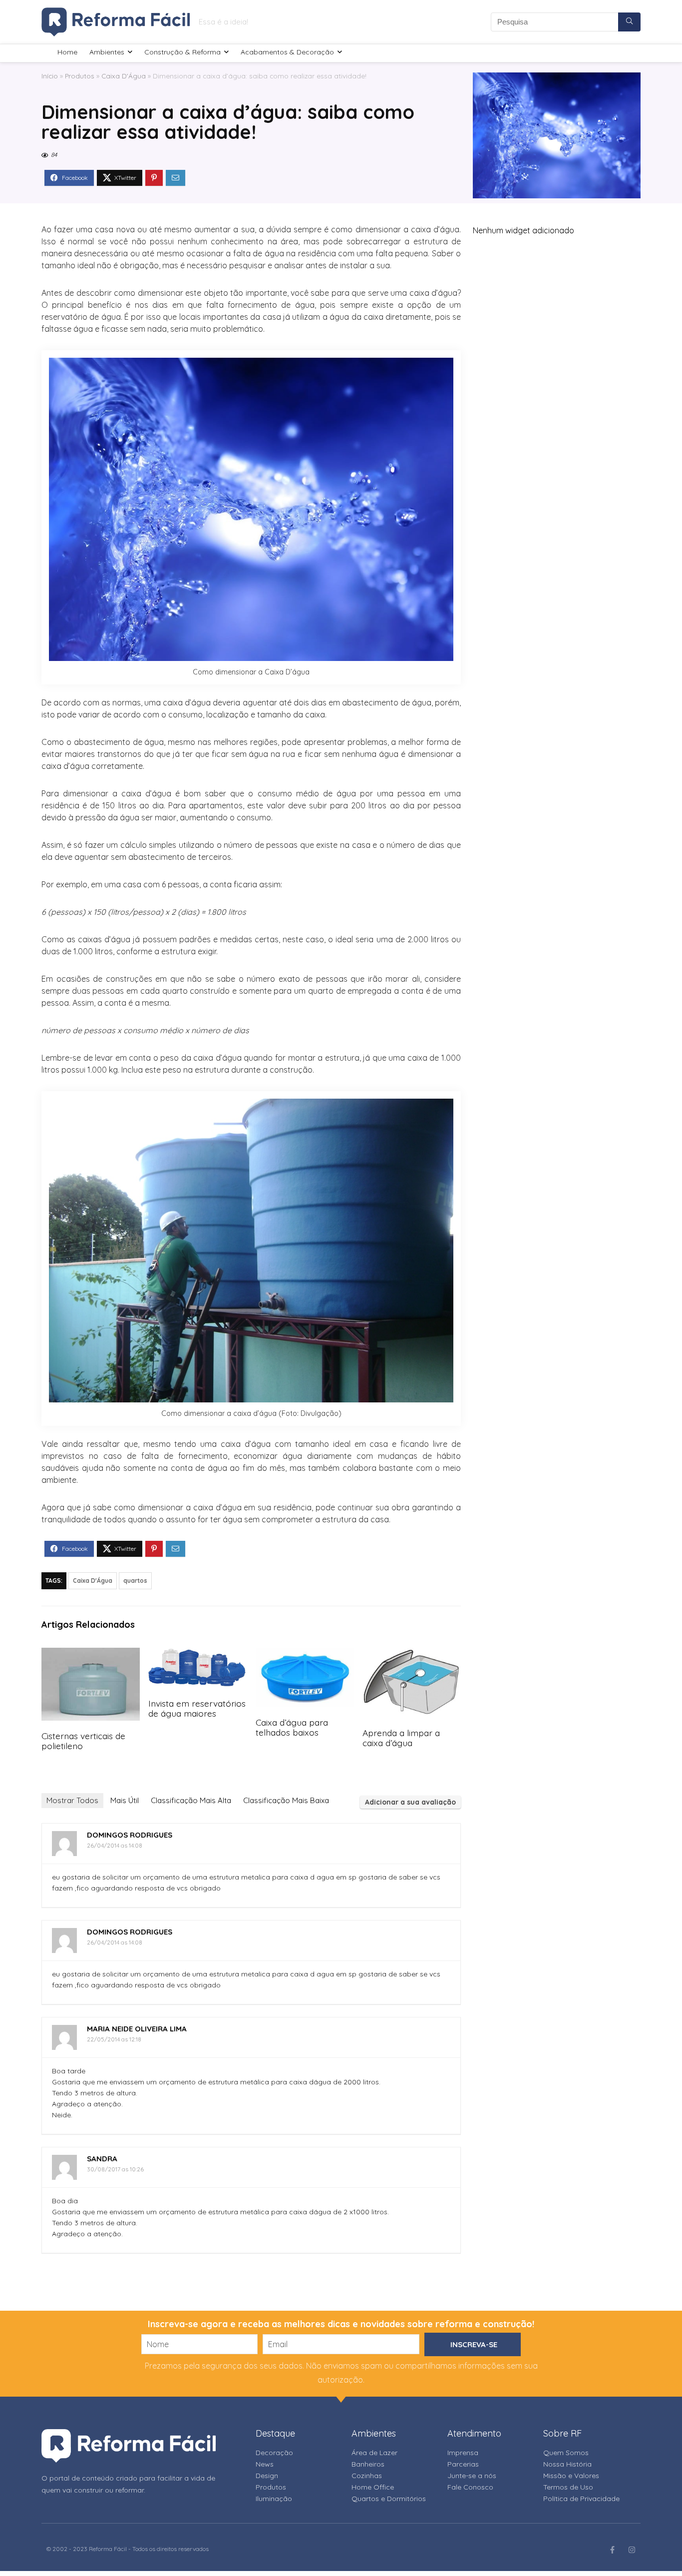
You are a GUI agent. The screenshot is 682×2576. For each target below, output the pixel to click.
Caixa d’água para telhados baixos (292, 1727)
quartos (135, 1581)
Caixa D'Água (124, 76)
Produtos (80, 76)
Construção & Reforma (182, 52)
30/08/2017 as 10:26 (115, 2169)
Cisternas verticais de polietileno (83, 1741)
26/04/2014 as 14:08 (115, 1845)
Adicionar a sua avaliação (410, 1802)
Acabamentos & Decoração (287, 52)
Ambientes (107, 52)
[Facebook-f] (612, 2550)
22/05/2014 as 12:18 (114, 2039)
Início (50, 76)
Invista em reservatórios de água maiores (197, 1708)
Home (67, 52)
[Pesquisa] (629, 22)
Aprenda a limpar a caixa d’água (401, 1738)
